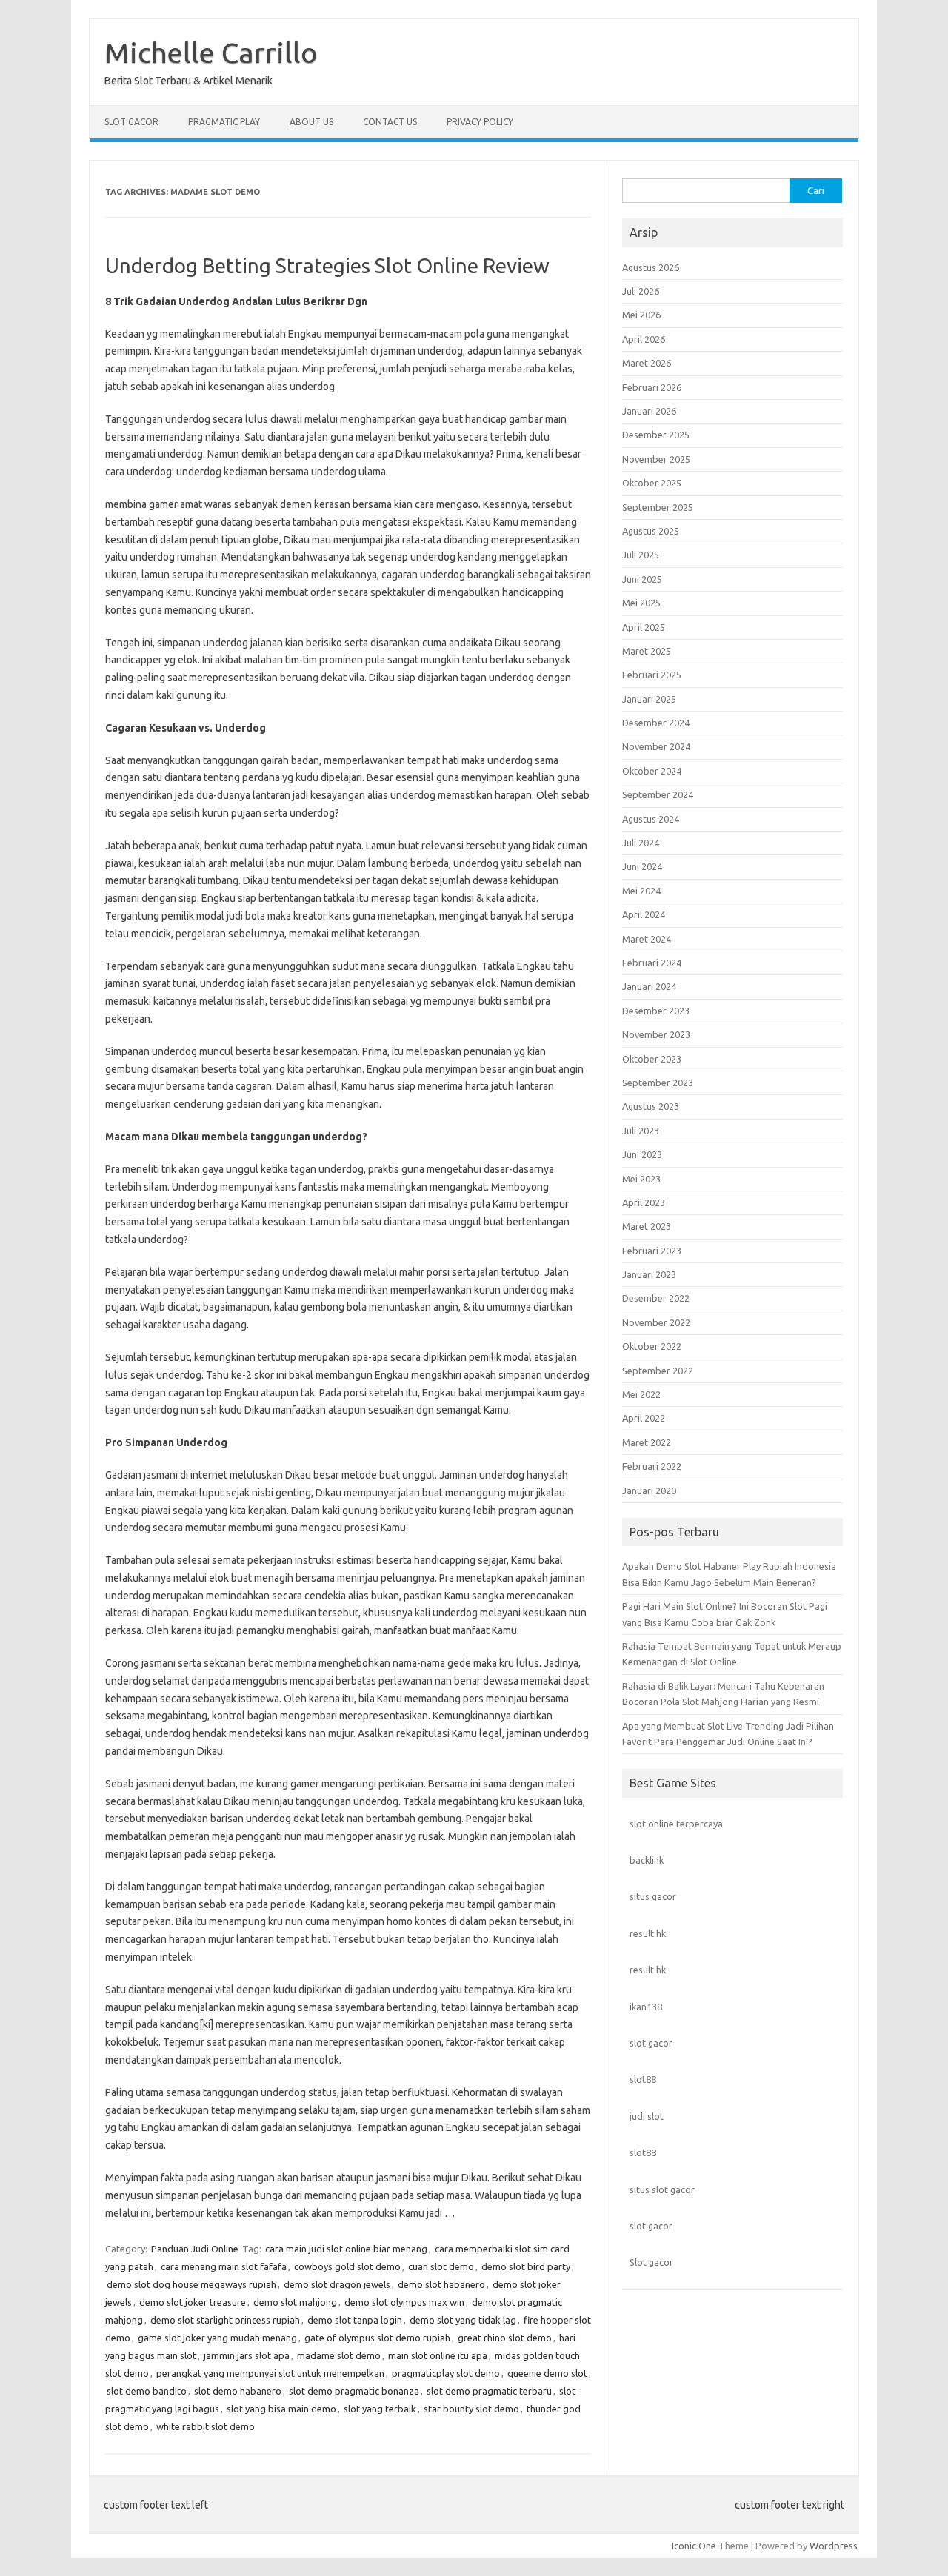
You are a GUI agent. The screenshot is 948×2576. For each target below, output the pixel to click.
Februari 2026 (652, 387)
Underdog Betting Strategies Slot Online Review (327, 265)
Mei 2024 (641, 891)
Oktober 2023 (652, 1059)
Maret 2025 (647, 651)
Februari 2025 (652, 675)
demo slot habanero (441, 2284)
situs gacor (653, 1896)
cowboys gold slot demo (347, 2266)
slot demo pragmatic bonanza (354, 2391)
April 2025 (644, 627)
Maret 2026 (647, 363)
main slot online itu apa (438, 2355)
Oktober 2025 (652, 483)
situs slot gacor (662, 2189)
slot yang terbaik (380, 2409)
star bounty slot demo (471, 2409)
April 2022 (644, 1418)
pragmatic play (224, 122)
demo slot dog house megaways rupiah (191, 2284)
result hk (648, 1933)
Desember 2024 (656, 723)
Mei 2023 (641, 1179)
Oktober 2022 (652, 1346)
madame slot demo (339, 2355)
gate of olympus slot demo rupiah (377, 2338)
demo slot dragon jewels (337, 2284)
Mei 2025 (641, 603)
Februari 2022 (652, 1466)
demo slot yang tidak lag (463, 2320)
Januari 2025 (649, 699)
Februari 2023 (652, 1251)
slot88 (643, 2079)
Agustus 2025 (651, 531)
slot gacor (651, 2043)
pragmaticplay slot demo (446, 2373)
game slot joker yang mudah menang (217, 2338)
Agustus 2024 (651, 819)
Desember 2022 (656, 1298)
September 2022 (658, 1371)
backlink (647, 1860)
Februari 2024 (652, 963)
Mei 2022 (641, 1394)
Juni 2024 (642, 866)
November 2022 (656, 1322)
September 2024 (658, 794)
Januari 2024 (649, 986)
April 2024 (644, 914)
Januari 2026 (649, 411)
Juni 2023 (642, 1154)
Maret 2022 (647, 1442)
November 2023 (656, 1034)
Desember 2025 (656, 435)
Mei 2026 (641, 315)
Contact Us (390, 122)
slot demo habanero (238, 2391)
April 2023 (644, 1202)
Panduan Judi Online (195, 2249)
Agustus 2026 (651, 267)
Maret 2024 (647, 939)
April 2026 (644, 339)
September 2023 (658, 1083)
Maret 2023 (647, 1226)
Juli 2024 (641, 843)
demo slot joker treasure (193, 2302)
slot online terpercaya (676, 1824)
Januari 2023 (649, 1274)
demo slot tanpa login (355, 2320)
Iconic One (694, 2546)
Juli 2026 (641, 291)
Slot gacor (651, 2262)
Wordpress (834, 2546)
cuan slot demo (441, 2266)
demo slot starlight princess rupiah (225, 2320)
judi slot (647, 2116)
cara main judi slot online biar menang (346, 2249)
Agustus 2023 (651, 1106)
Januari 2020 (649, 1491)
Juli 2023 (641, 1131)
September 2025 (658, 507)
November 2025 (656, 459)
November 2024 (656, 746)
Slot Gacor (131, 122)
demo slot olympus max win (404, 2302)
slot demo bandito (147, 2391)
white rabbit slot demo (206, 2426)
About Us (311, 122)
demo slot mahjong (295, 2302)
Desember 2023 (656, 1011)
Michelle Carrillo (211, 53)
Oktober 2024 (652, 771)
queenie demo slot (547, 2373)
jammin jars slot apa (247, 2355)
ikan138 (646, 2007)
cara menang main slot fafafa (224, 2266)
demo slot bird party (526, 2266)
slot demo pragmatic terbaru (489, 2391)
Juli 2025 (641, 555)
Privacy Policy (480, 122)
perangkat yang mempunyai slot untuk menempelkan (270, 2373)
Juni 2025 (642, 579)
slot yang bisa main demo (281, 2409)
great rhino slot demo (505, 2338)
